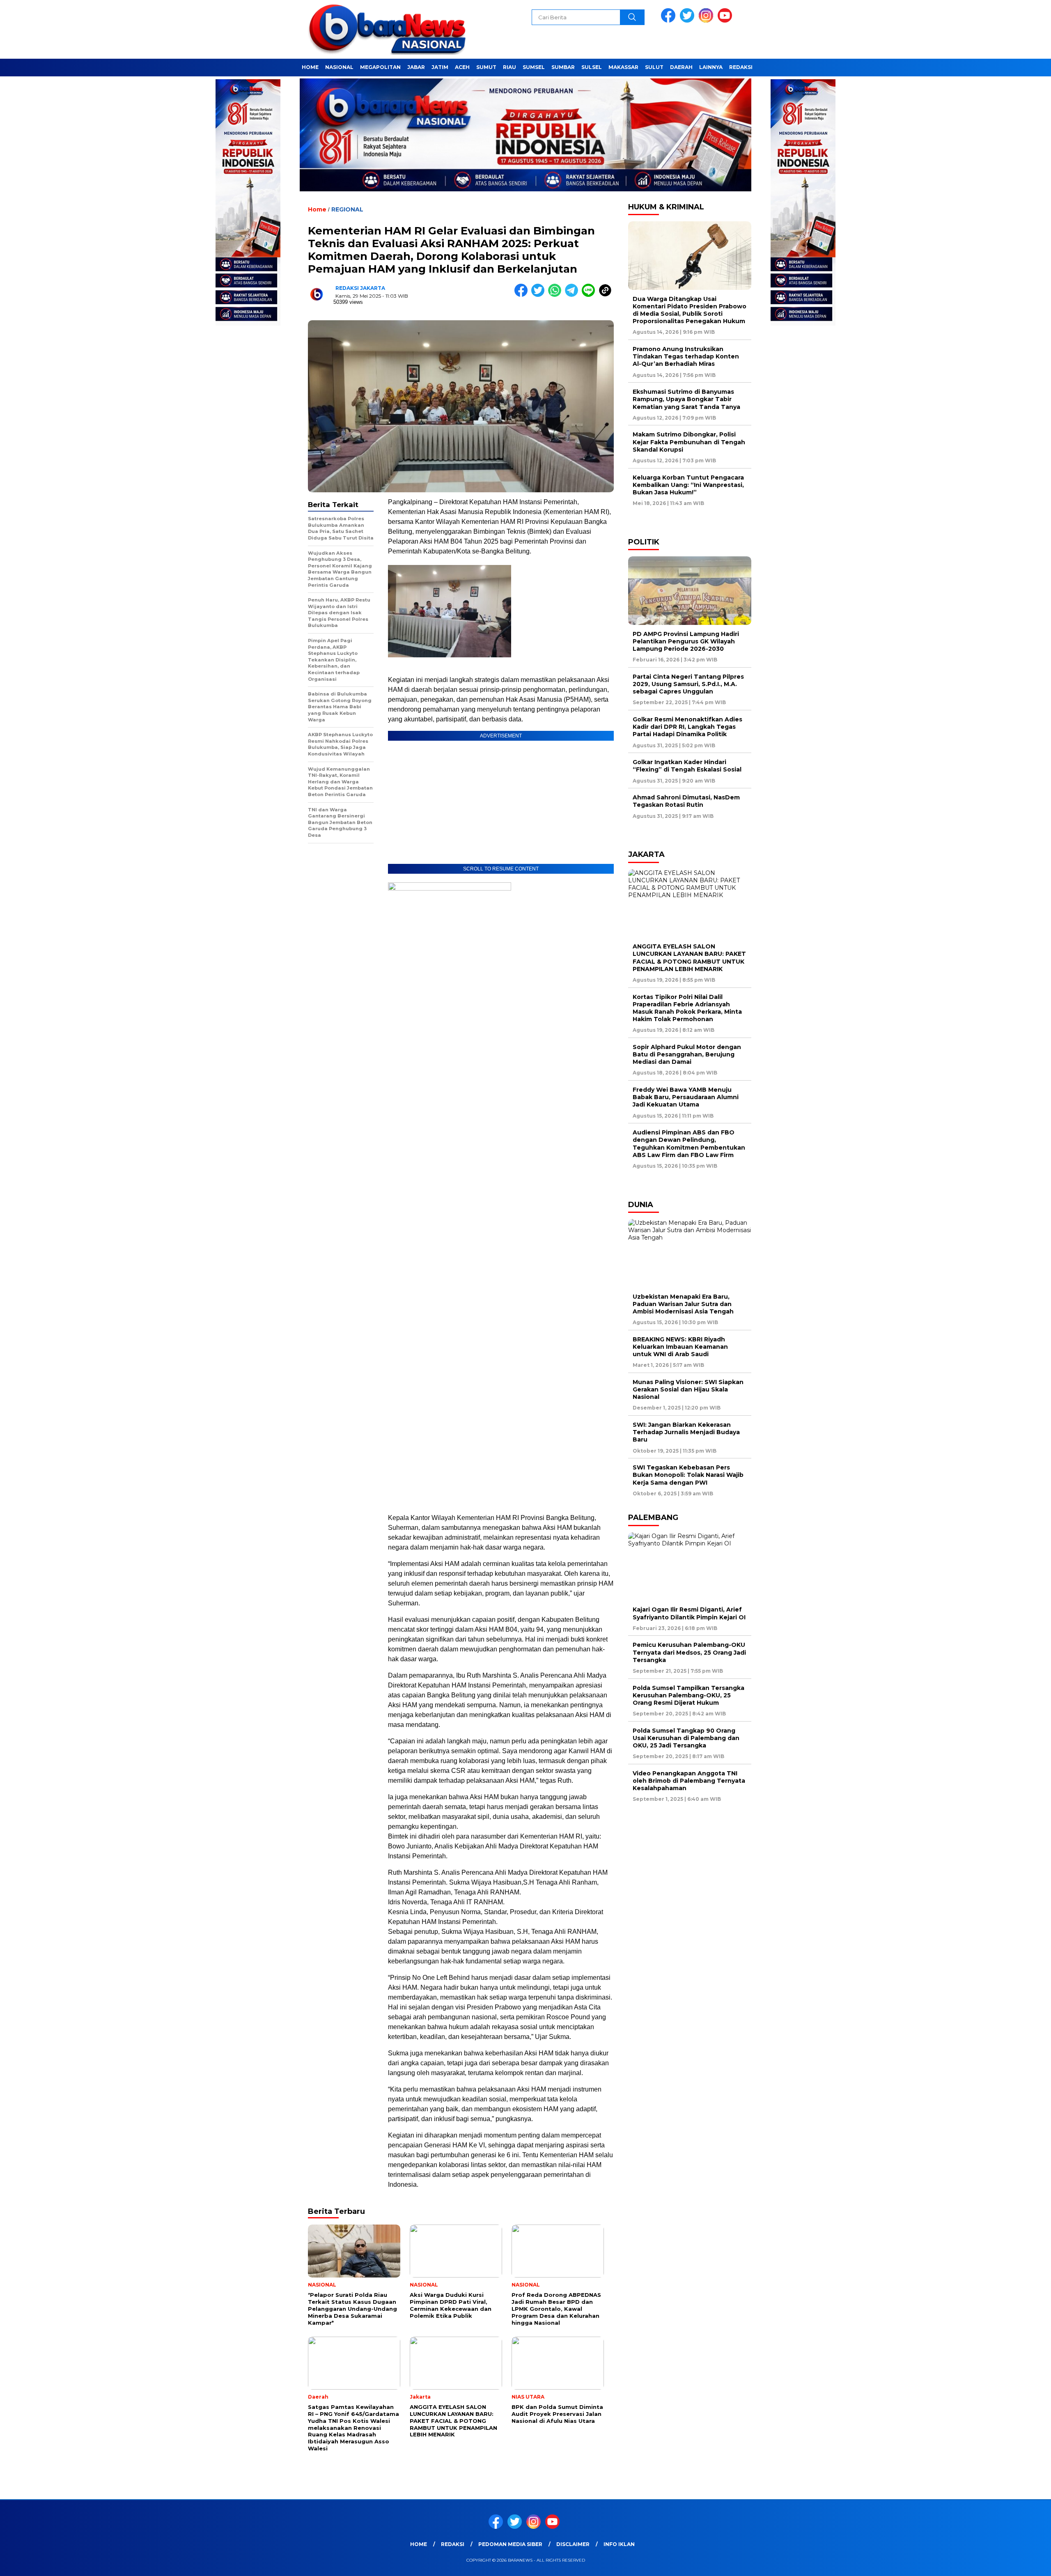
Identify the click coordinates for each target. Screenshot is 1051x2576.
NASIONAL (339, 67)
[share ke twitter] (540, 295)
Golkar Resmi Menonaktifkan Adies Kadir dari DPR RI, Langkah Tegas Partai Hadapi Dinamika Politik (687, 727)
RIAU (509, 67)
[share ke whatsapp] (556, 295)
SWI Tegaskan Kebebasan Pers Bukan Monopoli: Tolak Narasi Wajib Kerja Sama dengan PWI (688, 1475)
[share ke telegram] (573, 295)
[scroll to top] (1013, 2563)
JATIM (440, 67)
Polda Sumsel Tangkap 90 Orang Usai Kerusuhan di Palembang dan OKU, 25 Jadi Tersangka (686, 1738)
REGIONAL (347, 209)
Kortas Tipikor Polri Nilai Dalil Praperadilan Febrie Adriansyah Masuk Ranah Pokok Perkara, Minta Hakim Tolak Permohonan (687, 1008)
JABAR (416, 67)
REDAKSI (741, 67)
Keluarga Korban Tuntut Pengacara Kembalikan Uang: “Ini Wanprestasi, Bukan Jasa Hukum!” (688, 485)
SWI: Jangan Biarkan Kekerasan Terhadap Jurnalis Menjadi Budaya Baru (686, 1432)
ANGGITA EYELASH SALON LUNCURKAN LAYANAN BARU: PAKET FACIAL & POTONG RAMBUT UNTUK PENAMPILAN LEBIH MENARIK (689, 958)
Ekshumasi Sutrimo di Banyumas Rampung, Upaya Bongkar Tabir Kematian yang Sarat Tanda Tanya (686, 399)
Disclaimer (573, 2544)
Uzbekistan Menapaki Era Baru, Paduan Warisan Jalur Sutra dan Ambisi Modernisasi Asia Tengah (683, 1304)
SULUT (654, 67)
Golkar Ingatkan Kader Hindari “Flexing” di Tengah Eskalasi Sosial (687, 766)
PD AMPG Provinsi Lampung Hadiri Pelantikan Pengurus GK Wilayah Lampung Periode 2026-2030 (686, 641)
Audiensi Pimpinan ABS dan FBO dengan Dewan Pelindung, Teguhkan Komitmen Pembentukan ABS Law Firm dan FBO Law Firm (689, 1144)
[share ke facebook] (523, 295)
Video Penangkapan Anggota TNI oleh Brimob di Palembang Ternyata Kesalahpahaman (689, 1781)
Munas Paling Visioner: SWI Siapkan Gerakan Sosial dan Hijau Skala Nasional (688, 1389)
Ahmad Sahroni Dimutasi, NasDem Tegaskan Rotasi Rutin (686, 801)
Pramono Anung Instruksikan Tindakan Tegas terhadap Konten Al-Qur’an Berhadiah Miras (686, 356)
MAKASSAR (623, 67)
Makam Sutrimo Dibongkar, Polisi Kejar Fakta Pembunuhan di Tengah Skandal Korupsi (689, 442)
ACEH (462, 67)
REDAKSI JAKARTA (360, 288)
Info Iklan (619, 2544)
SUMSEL (534, 67)
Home (310, 67)
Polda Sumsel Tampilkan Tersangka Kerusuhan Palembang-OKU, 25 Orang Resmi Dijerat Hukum (688, 1695)
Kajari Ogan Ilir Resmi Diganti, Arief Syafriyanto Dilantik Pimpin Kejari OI (689, 1613)
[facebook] (670, 21)
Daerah (681, 67)
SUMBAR (563, 67)
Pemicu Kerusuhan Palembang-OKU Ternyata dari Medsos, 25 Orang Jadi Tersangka (689, 1652)
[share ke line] (590, 295)
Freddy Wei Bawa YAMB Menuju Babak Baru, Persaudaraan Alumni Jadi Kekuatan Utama (686, 1097)
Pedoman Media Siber (510, 2544)
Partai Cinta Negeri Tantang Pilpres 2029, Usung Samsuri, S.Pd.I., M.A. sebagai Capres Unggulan (688, 684)
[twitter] (688, 21)
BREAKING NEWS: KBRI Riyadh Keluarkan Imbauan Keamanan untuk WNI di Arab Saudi (680, 1347)
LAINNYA (711, 67)
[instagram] (707, 21)
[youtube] (726, 21)
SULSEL (592, 67)
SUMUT (486, 67)
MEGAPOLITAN (380, 67)
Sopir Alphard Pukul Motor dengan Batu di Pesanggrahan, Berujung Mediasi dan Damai (687, 1054)
